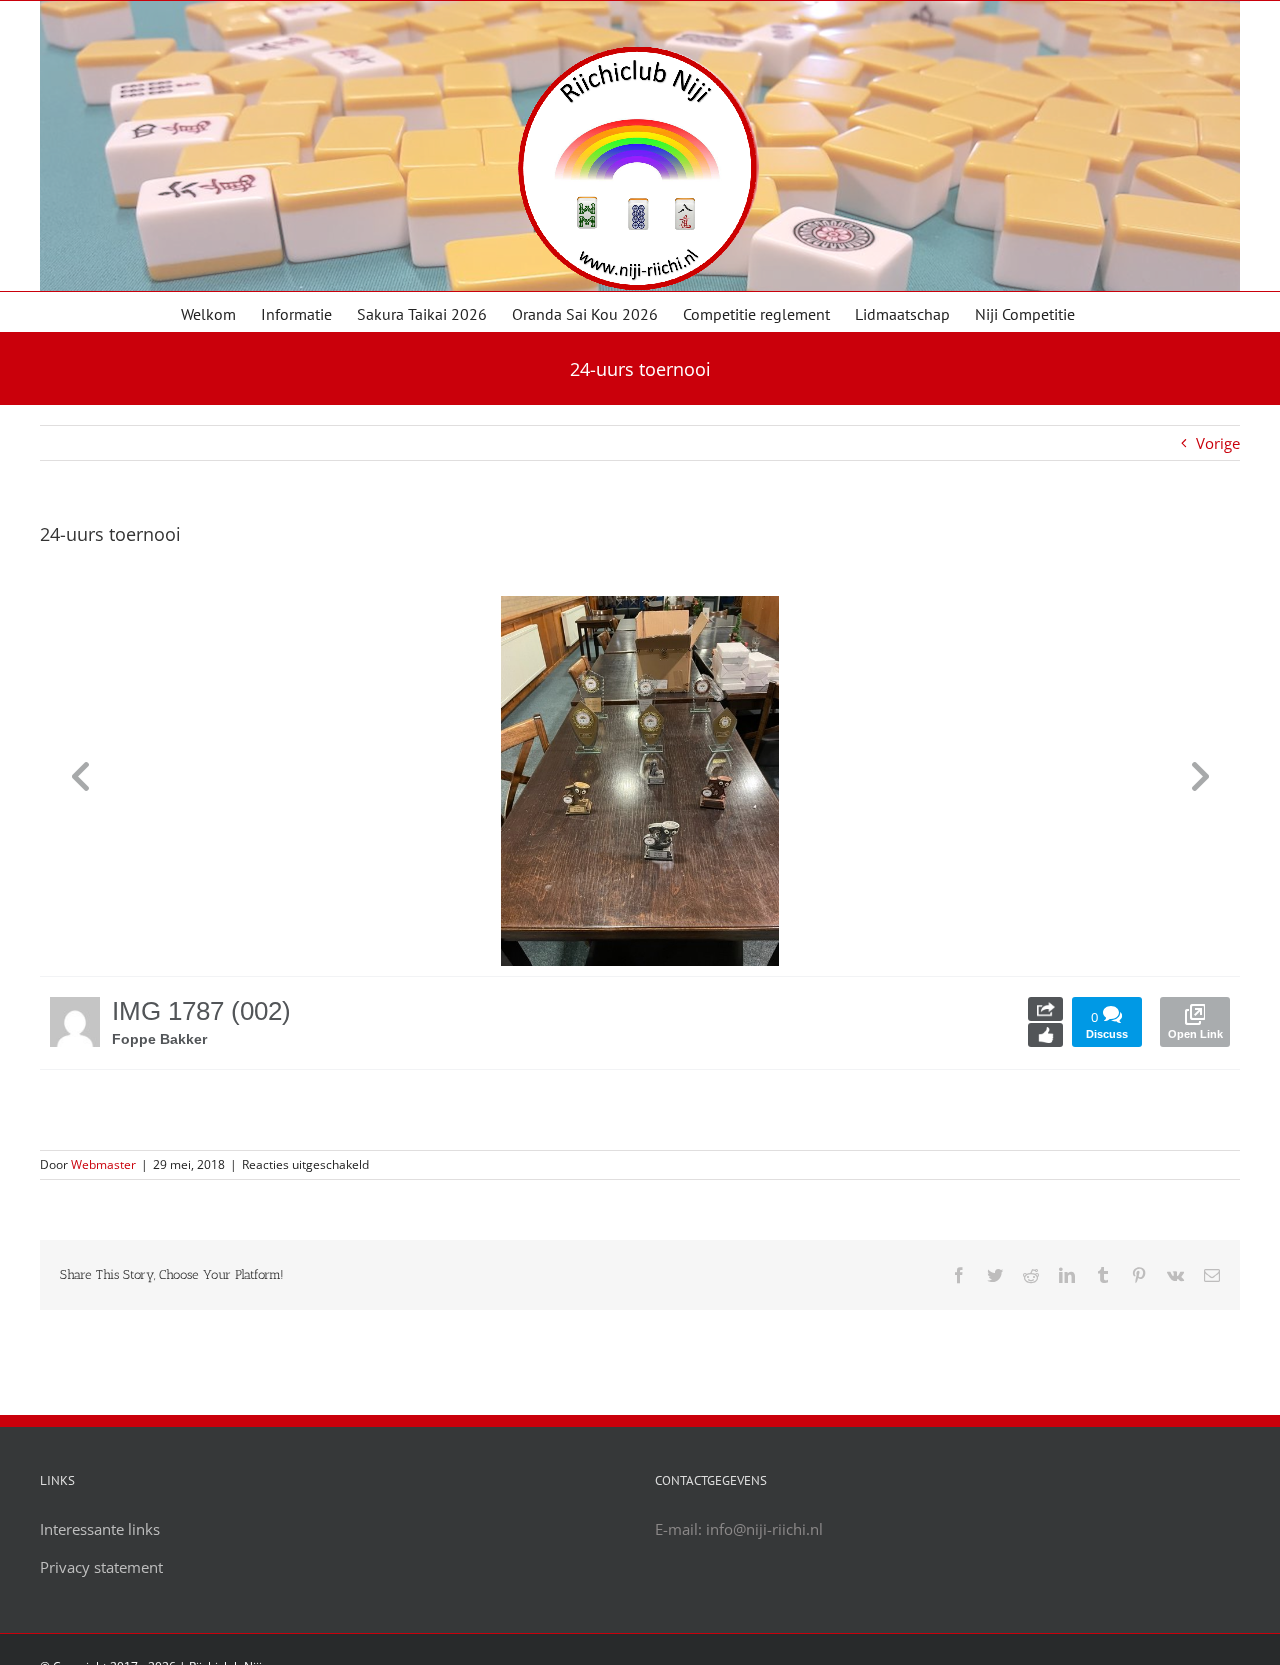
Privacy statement (101, 1567)
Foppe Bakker (159, 1039)
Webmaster (103, 1164)
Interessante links (100, 1529)
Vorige (1218, 443)
